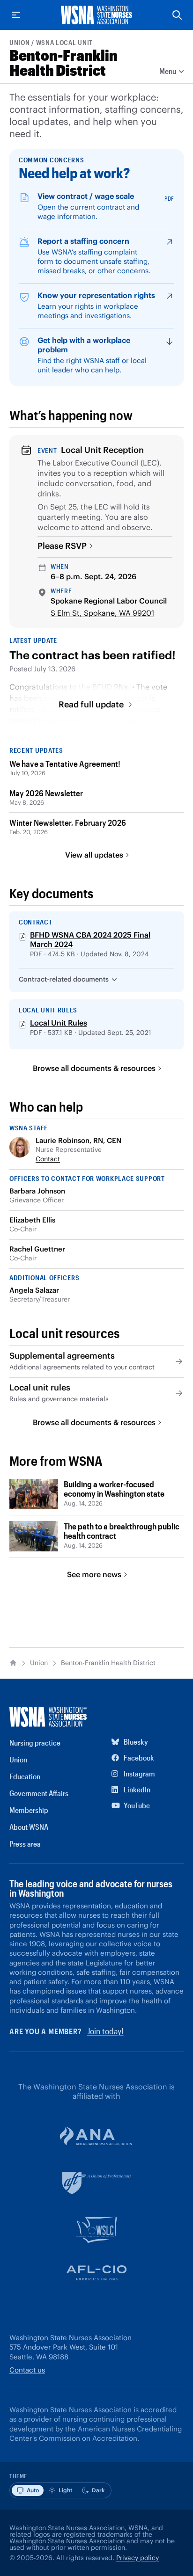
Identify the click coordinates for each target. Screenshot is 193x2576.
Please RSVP (62, 546)
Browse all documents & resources (94, 1068)
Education (25, 1776)
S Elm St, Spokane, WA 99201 (102, 613)
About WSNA (29, 1827)
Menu (168, 71)
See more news (94, 1574)
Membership (29, 1810)
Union (20, 42)
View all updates (94, 855)
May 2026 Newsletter (46, 793)
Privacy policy (137, 2558)
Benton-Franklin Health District (63, 62)
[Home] (13, 1663)
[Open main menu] (16, 15)
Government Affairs (39, 1793)
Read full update (92, 705)
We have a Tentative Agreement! (65, 764)
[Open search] (177, 15)
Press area (25, 1844)
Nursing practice (35, 1743)
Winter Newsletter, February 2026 (68, 822)
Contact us (27, 2370)
